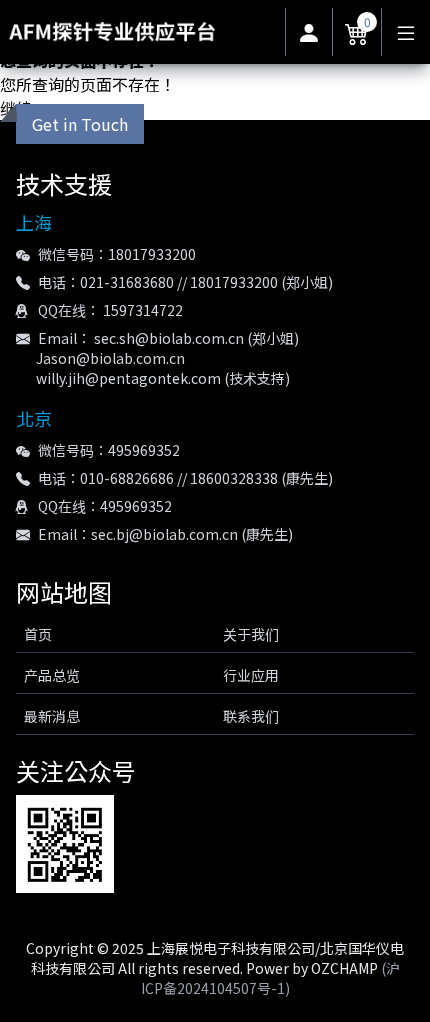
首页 (38, 634)
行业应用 (251, 675)
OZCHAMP (344, 968)
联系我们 (251, 716)
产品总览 (52, 675)
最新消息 (52, 716)
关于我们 (251, 634)
